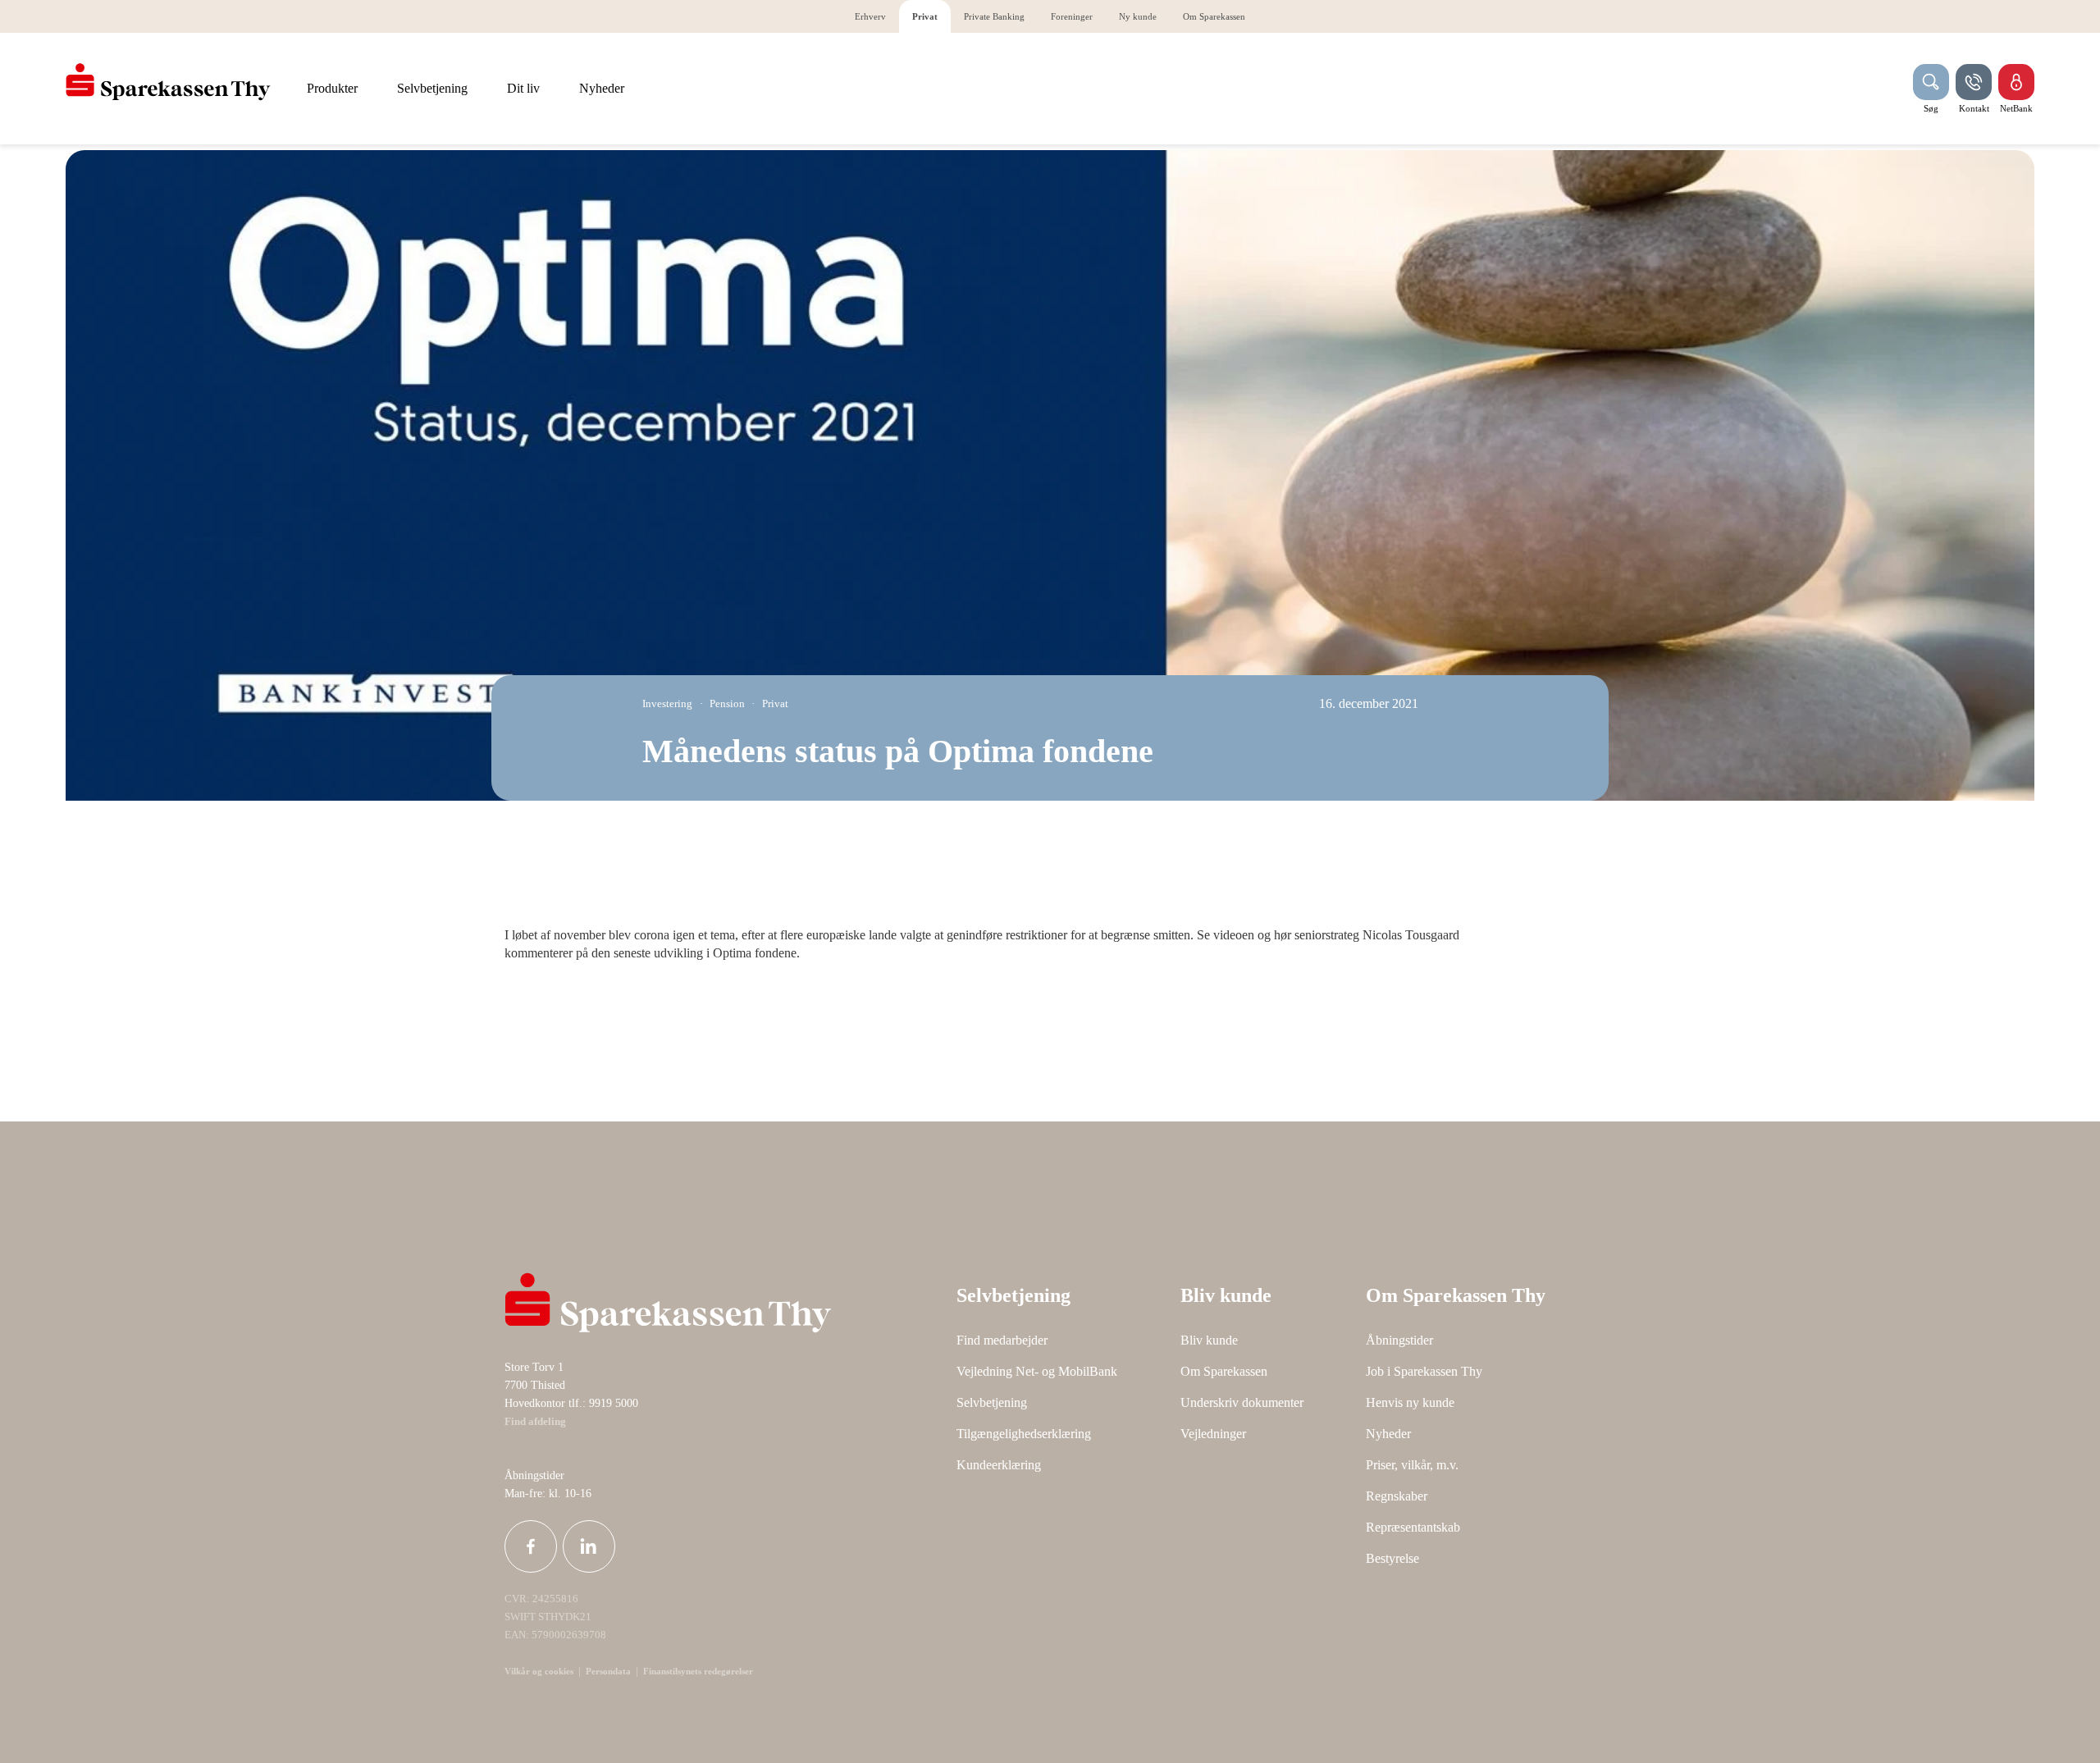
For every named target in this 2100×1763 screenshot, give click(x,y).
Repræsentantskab (1413, 1527)
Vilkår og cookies (539, 1671)
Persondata (608, 1671)
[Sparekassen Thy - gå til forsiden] (168, 82)
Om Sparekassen (1224, 1371)
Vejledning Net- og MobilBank (1037, 1371)
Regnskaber (1397, 1496)
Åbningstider (1399, 1340)
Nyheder (1388, 1434)
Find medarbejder (1002, 1340)
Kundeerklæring (999, 1465)
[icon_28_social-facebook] (531, 1546)
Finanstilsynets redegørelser (697, 1671)
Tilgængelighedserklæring (1024, 1434)
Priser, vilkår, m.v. (1412, 1465)
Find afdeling (535, 1422)
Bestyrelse (1392, 1558)
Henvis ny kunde (1410, 1402)
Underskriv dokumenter (1242, 1402)
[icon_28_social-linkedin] (589, 1546)
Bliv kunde (1209, 1340)
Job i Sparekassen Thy (1424, 1371)
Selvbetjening (992, 1402)
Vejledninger (1213, 1434)
